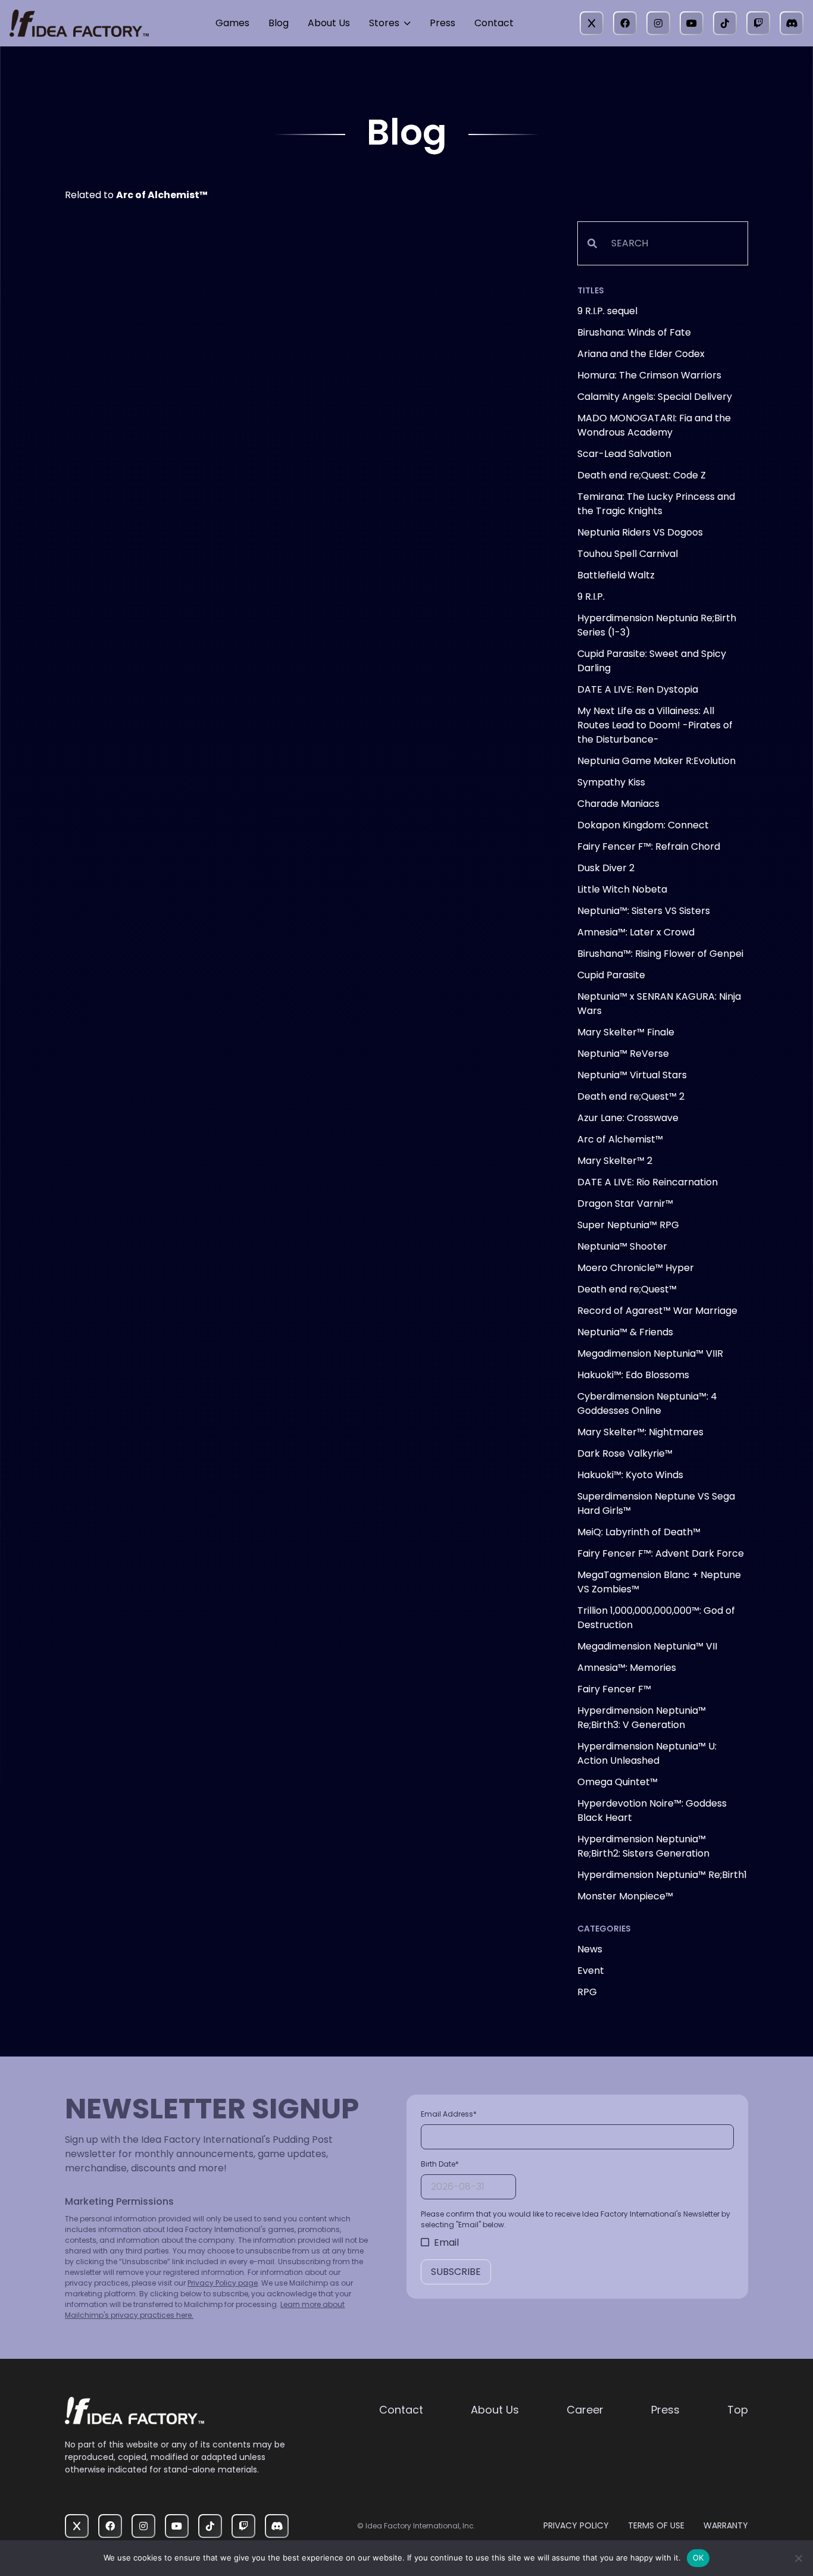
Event (591, 1971)
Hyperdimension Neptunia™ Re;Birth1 (662, 1875)
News (590, 1949)
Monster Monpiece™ (625, 1896)
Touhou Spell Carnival (628, 554)
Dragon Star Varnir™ (625, 1204)
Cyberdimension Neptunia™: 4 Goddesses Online (647, 1403)
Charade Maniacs (618, 804)
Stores (384, 23)
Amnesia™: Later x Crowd (636, 932)
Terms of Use (656, 2525)
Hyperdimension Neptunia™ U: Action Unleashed (647, 1753)
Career (585, 2410)
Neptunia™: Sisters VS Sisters (644, 911)
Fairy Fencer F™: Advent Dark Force (661, 1553)
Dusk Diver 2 (606, 868)
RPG (587, 1992)
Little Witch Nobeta (622, 889)
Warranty (726, 2525)
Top (738, 2410)
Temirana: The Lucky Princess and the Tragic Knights (656, 504)
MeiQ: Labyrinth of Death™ (639, 1532)
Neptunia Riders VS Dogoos (640, 532)
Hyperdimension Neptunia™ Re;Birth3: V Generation (642, 1718)
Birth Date (440, 2164)
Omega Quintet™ (617, 1782)
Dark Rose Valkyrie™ (625, 1453)
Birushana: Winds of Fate (634, 332)
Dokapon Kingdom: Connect (643, 825)
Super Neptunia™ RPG (628, 1225)
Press (443, 23)
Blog (279, 23)
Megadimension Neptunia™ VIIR (650, 1353)
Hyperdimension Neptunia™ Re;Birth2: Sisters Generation (643, 1846)
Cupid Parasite (611, 975)
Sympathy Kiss (611, 782)
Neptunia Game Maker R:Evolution (656, 761)
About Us (329, 23)
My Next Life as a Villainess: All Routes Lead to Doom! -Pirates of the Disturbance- (655, 725)
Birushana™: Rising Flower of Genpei (660, 954)
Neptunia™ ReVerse (623, 1054)
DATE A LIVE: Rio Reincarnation (648, 1182)
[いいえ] (798, 2558)
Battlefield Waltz (616, 575)
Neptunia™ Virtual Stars (632, 1075)
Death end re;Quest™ (627, 1289)
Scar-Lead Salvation (624, 454)
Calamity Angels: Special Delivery (655, 397)
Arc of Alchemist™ (620, 1139)
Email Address (449, 2114)
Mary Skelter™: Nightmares (640, 1432)
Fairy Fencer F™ (614, 1689)
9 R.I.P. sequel (607, 311)
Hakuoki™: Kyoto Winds (630, 1475)
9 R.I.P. (591, 597)
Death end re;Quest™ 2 (631, 1096)
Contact (494, 23)
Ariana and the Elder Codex (641, 354)
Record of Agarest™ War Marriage (657, 1311)
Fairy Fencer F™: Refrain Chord (649, 846)
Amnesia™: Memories (627, 1668)
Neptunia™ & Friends (625, 1332)
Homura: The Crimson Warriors (649, 375)
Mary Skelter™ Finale (626, 1032)
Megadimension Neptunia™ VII (647, 1646)
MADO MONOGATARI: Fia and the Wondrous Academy (654, 425)
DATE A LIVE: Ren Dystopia (638, 689)
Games (232, 23)
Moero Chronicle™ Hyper (636, 1268)
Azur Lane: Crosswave (628, 1118)
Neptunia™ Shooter (622, 1246)
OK (698, 2558)
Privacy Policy (576, 2525)
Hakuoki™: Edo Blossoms (633, 1375)
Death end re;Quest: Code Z (642, 475)
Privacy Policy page (223, 2283)
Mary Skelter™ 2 (615, 1161)
